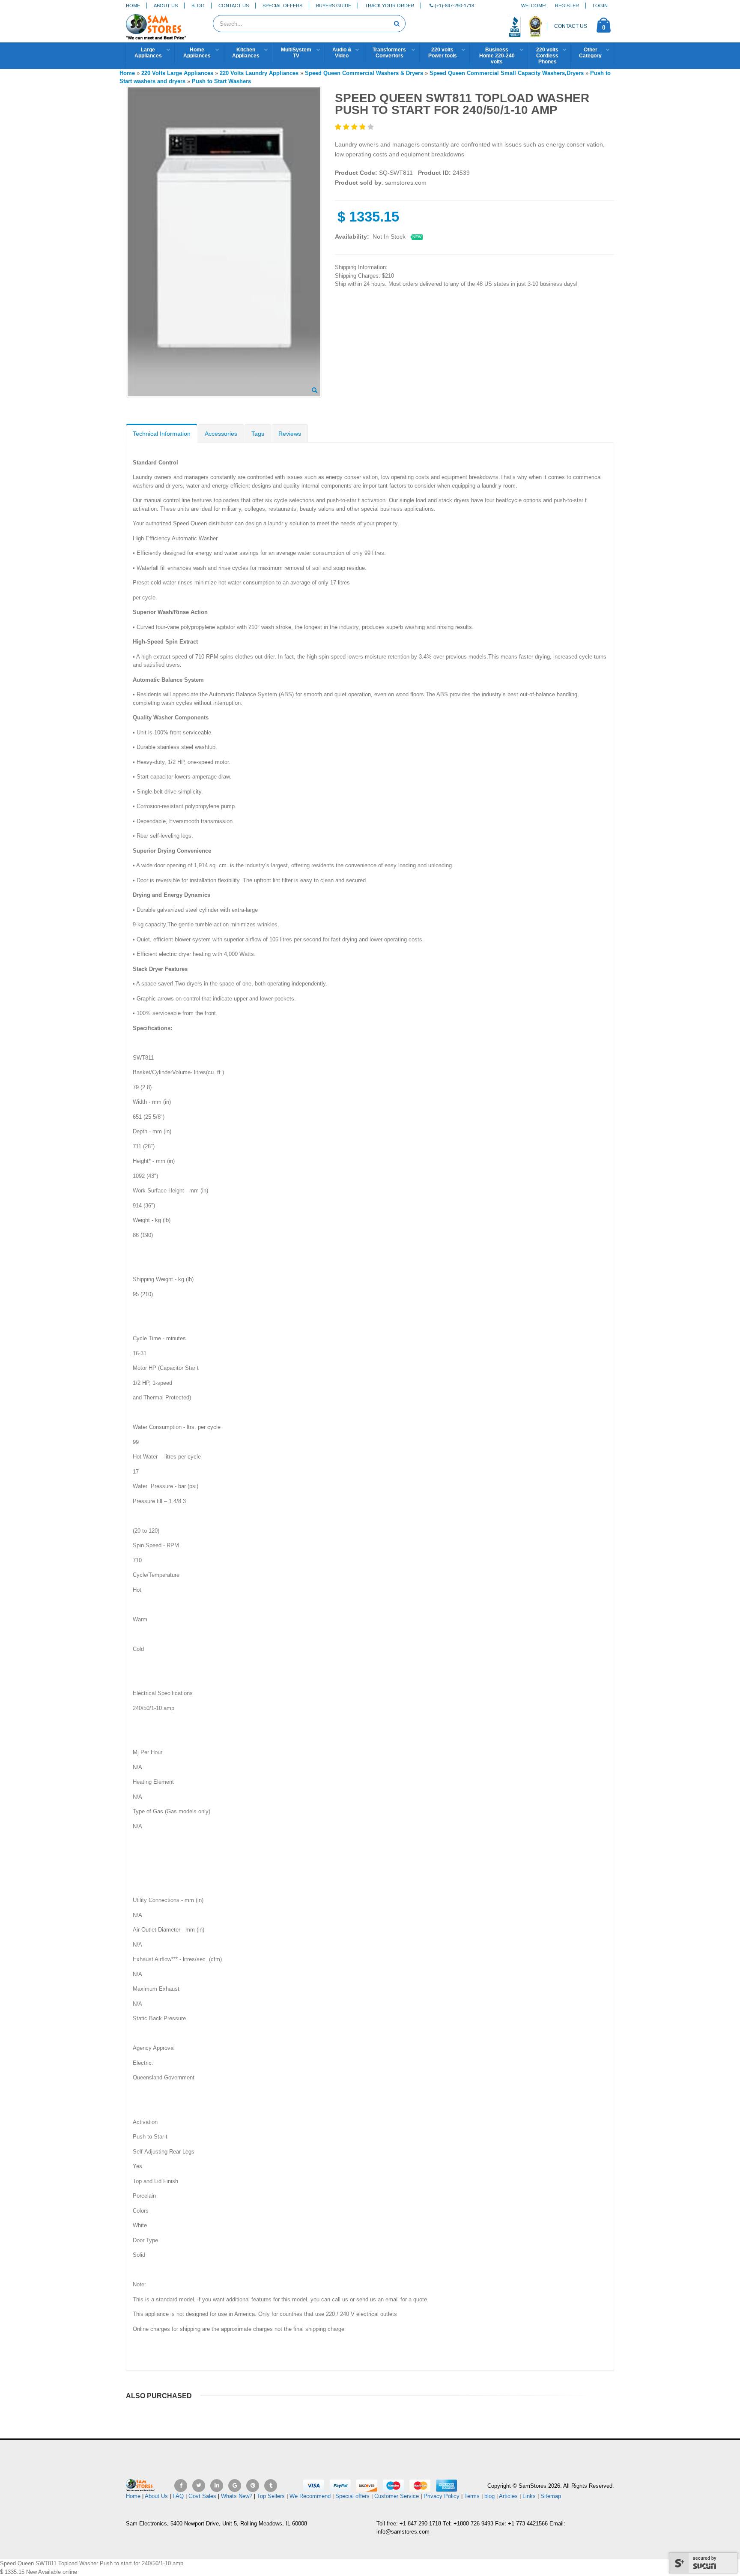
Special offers (352, 2496)
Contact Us (234, 6)
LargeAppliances (148, 53)
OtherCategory (590, 53)
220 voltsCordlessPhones (547, 56)
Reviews (290, 434)
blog (489, 2496)
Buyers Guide (334, 6)
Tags (258, 434)
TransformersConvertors (389, 53)
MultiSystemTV (296, 53)
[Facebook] (181, 2486)
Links (529, 2496)
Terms (473, 2496)
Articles (508, 2496)
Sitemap (551, 2496)
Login (600, 6)
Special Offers (282, 6)
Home (133, 6)
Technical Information (162, 434)
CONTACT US (571, 26)
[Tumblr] (271, 2486)
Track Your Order (389, 6)
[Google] (235, 2486)
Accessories (221, 434)
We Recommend (310, 2496)
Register (567, 6)
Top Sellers (271, 2496)
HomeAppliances (197, 53)
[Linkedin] (217, 2486)
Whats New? (237, 2496)
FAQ (178, 2496)
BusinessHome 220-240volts (497, 56)
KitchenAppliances (246, 53)
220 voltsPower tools (443, 53)
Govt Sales (202, 2496)
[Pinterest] (253, 2486)
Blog (198, 6)
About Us (166, 6)
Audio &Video (342, 53)
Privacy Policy (442, 2496)
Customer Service (397, 2496)
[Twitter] (199, 2486)
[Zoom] (315, 391)
